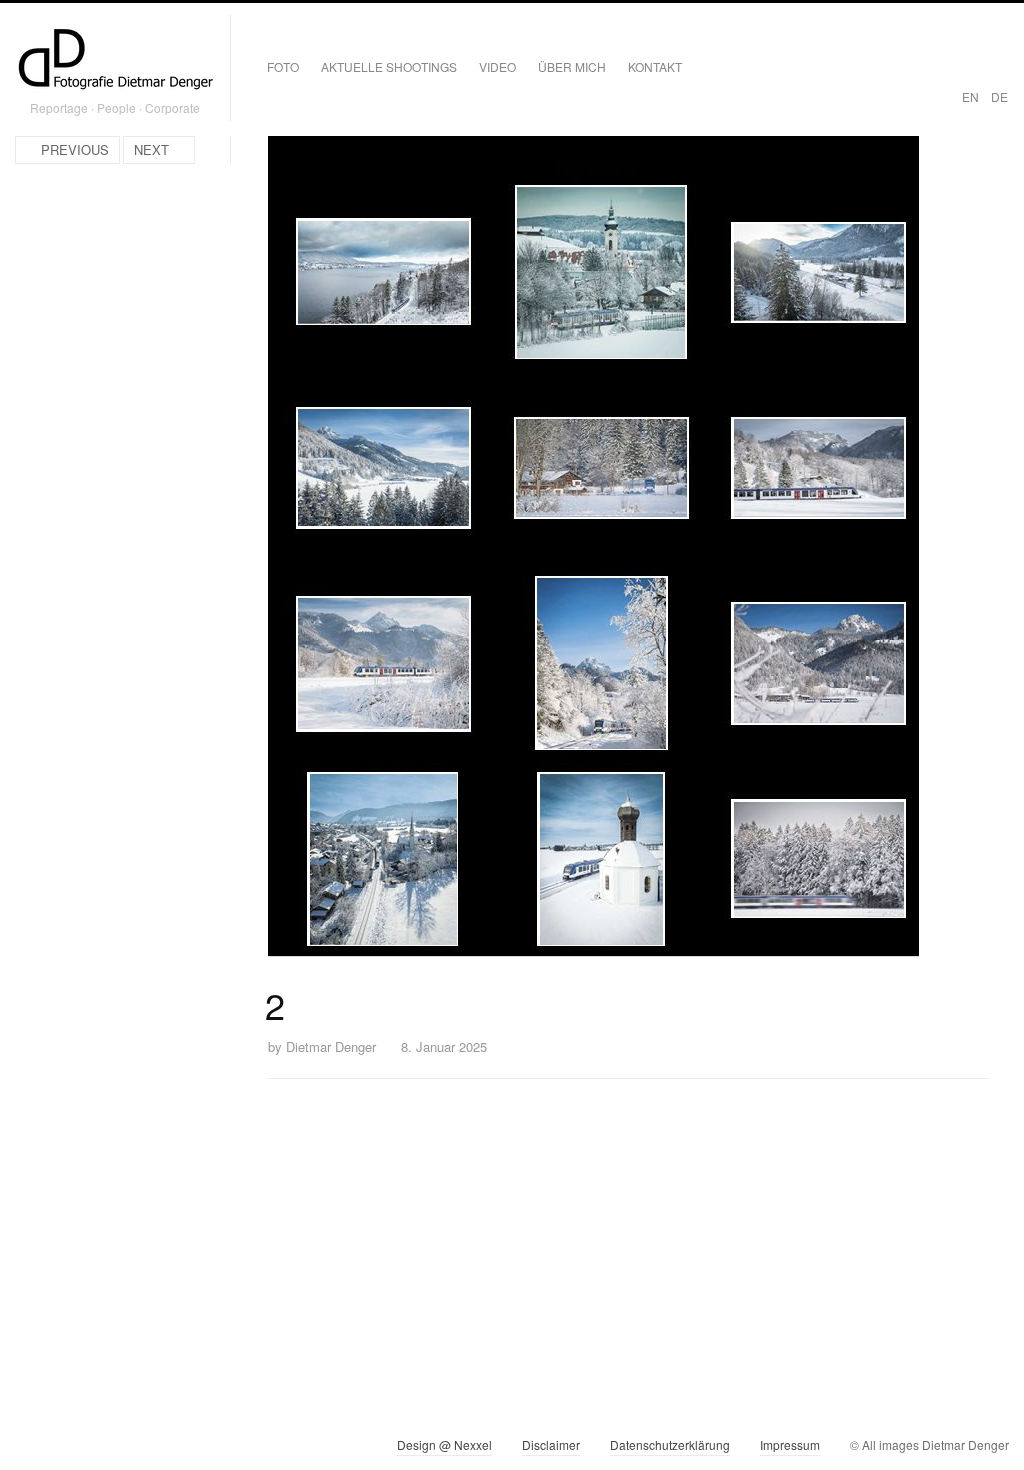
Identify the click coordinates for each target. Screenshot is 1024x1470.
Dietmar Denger (331, 1046)
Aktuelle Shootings (389, 66)
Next (151, 149)
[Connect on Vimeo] (66, 1449)
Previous (75, 149)
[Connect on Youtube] (102, 1449)
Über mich (572, 66)
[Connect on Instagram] (30, 1449)
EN (970, 96)
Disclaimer (551, 1444)
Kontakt (655, 66)
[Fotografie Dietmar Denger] (115, 61)
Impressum (790, 1444)
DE (999, 96)
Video (497, 66)
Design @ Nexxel (444, 1444)
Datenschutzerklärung (670, 1444)
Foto (283, 66)
